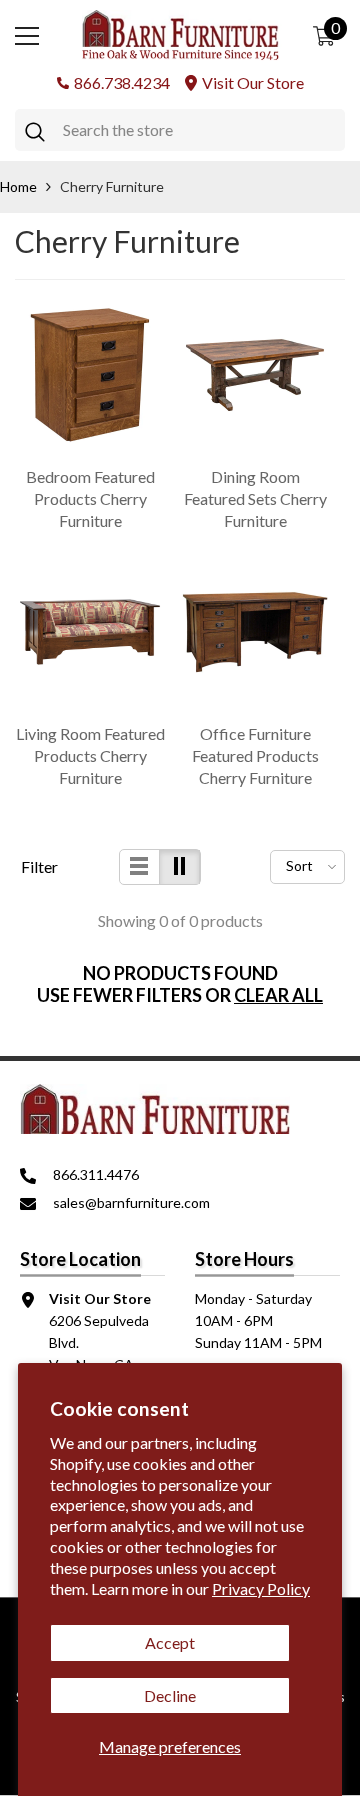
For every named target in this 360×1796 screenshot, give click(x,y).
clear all (278, 995)
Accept (170, 1642)
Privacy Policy (261, 1588)
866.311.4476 (96, 1174)
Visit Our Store (253, 82)
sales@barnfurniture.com (131, 1202)
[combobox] (199, 130)
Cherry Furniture (112, 186)
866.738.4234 (122, 82)
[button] (140, 867)
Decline (170, 1695)
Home (18, 186)
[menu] (27, 36)
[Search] (180, 130)
